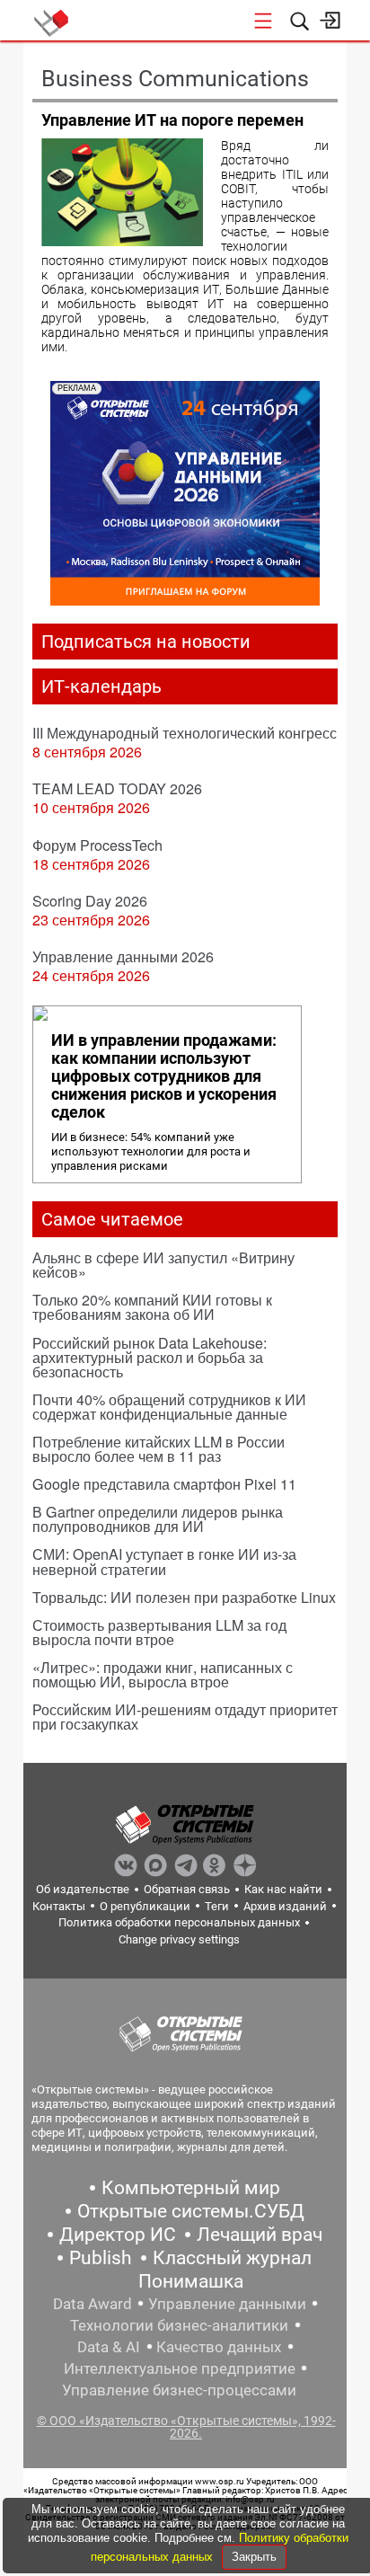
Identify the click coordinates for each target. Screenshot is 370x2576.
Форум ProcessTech (97, 845)
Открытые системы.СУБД (191, 2211)
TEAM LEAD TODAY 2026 (117, 788)
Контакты (59, 1906)
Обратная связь (187, 1889)
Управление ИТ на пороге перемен (172, 120)
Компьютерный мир (191, 2188)
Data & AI (109, 2347)
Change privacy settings (179, 1939)
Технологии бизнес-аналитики (179, 2325)
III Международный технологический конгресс (185, 733)
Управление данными (227, 2304)
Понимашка (191, 2281)
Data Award (92, 2304)
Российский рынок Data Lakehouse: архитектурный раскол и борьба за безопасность (150, 1357)
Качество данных (219, 2347)
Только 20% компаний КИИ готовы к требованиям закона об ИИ (152, 1307)
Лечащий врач (260, 2235)
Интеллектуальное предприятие (180, 2368)
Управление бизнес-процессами (179, 2390)
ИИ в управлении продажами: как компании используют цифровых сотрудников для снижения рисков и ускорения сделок (164, 1076)
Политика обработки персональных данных (179, 1922)
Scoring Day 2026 (90, 901)
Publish (101, 2258)
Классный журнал (232, 2258)
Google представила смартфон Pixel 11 (164, 1484)
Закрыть (254, 2557)
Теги (217, 1906)
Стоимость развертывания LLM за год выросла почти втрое (159, 1632)
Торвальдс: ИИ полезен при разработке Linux (184, 1597)
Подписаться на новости (146, 642)
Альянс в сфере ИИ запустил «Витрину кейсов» (163, 1265)
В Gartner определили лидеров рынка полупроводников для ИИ (158, 1519)
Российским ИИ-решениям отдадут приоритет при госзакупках (185, 1717)
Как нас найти (283, 1889)
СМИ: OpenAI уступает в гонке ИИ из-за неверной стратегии (164, 1561)
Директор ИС (118, 2235)
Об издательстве (83, 1889)
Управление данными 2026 (123, 956)
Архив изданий (285, 1906)
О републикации (145, 1906)
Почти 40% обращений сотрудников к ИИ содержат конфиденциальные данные (169, 1407)
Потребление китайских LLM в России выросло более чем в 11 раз (159, 1449)
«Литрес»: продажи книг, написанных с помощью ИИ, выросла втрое (163, 1674)
